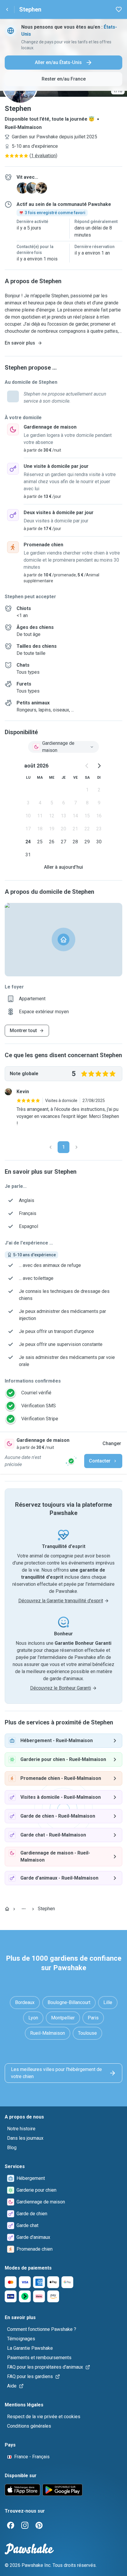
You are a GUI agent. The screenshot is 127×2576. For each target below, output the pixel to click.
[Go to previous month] (87, 766)
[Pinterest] (39, 2525)
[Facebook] (11, 2525)
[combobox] (63, 747)
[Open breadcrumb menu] (24, 1909)
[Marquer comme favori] (119, 9)
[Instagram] (25, 2525)
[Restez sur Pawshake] (71, 1461)
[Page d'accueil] (7, 1909)
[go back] (7, 9)
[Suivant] (76, 1147)
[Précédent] (51, 1147)
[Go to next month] (99, 766)
